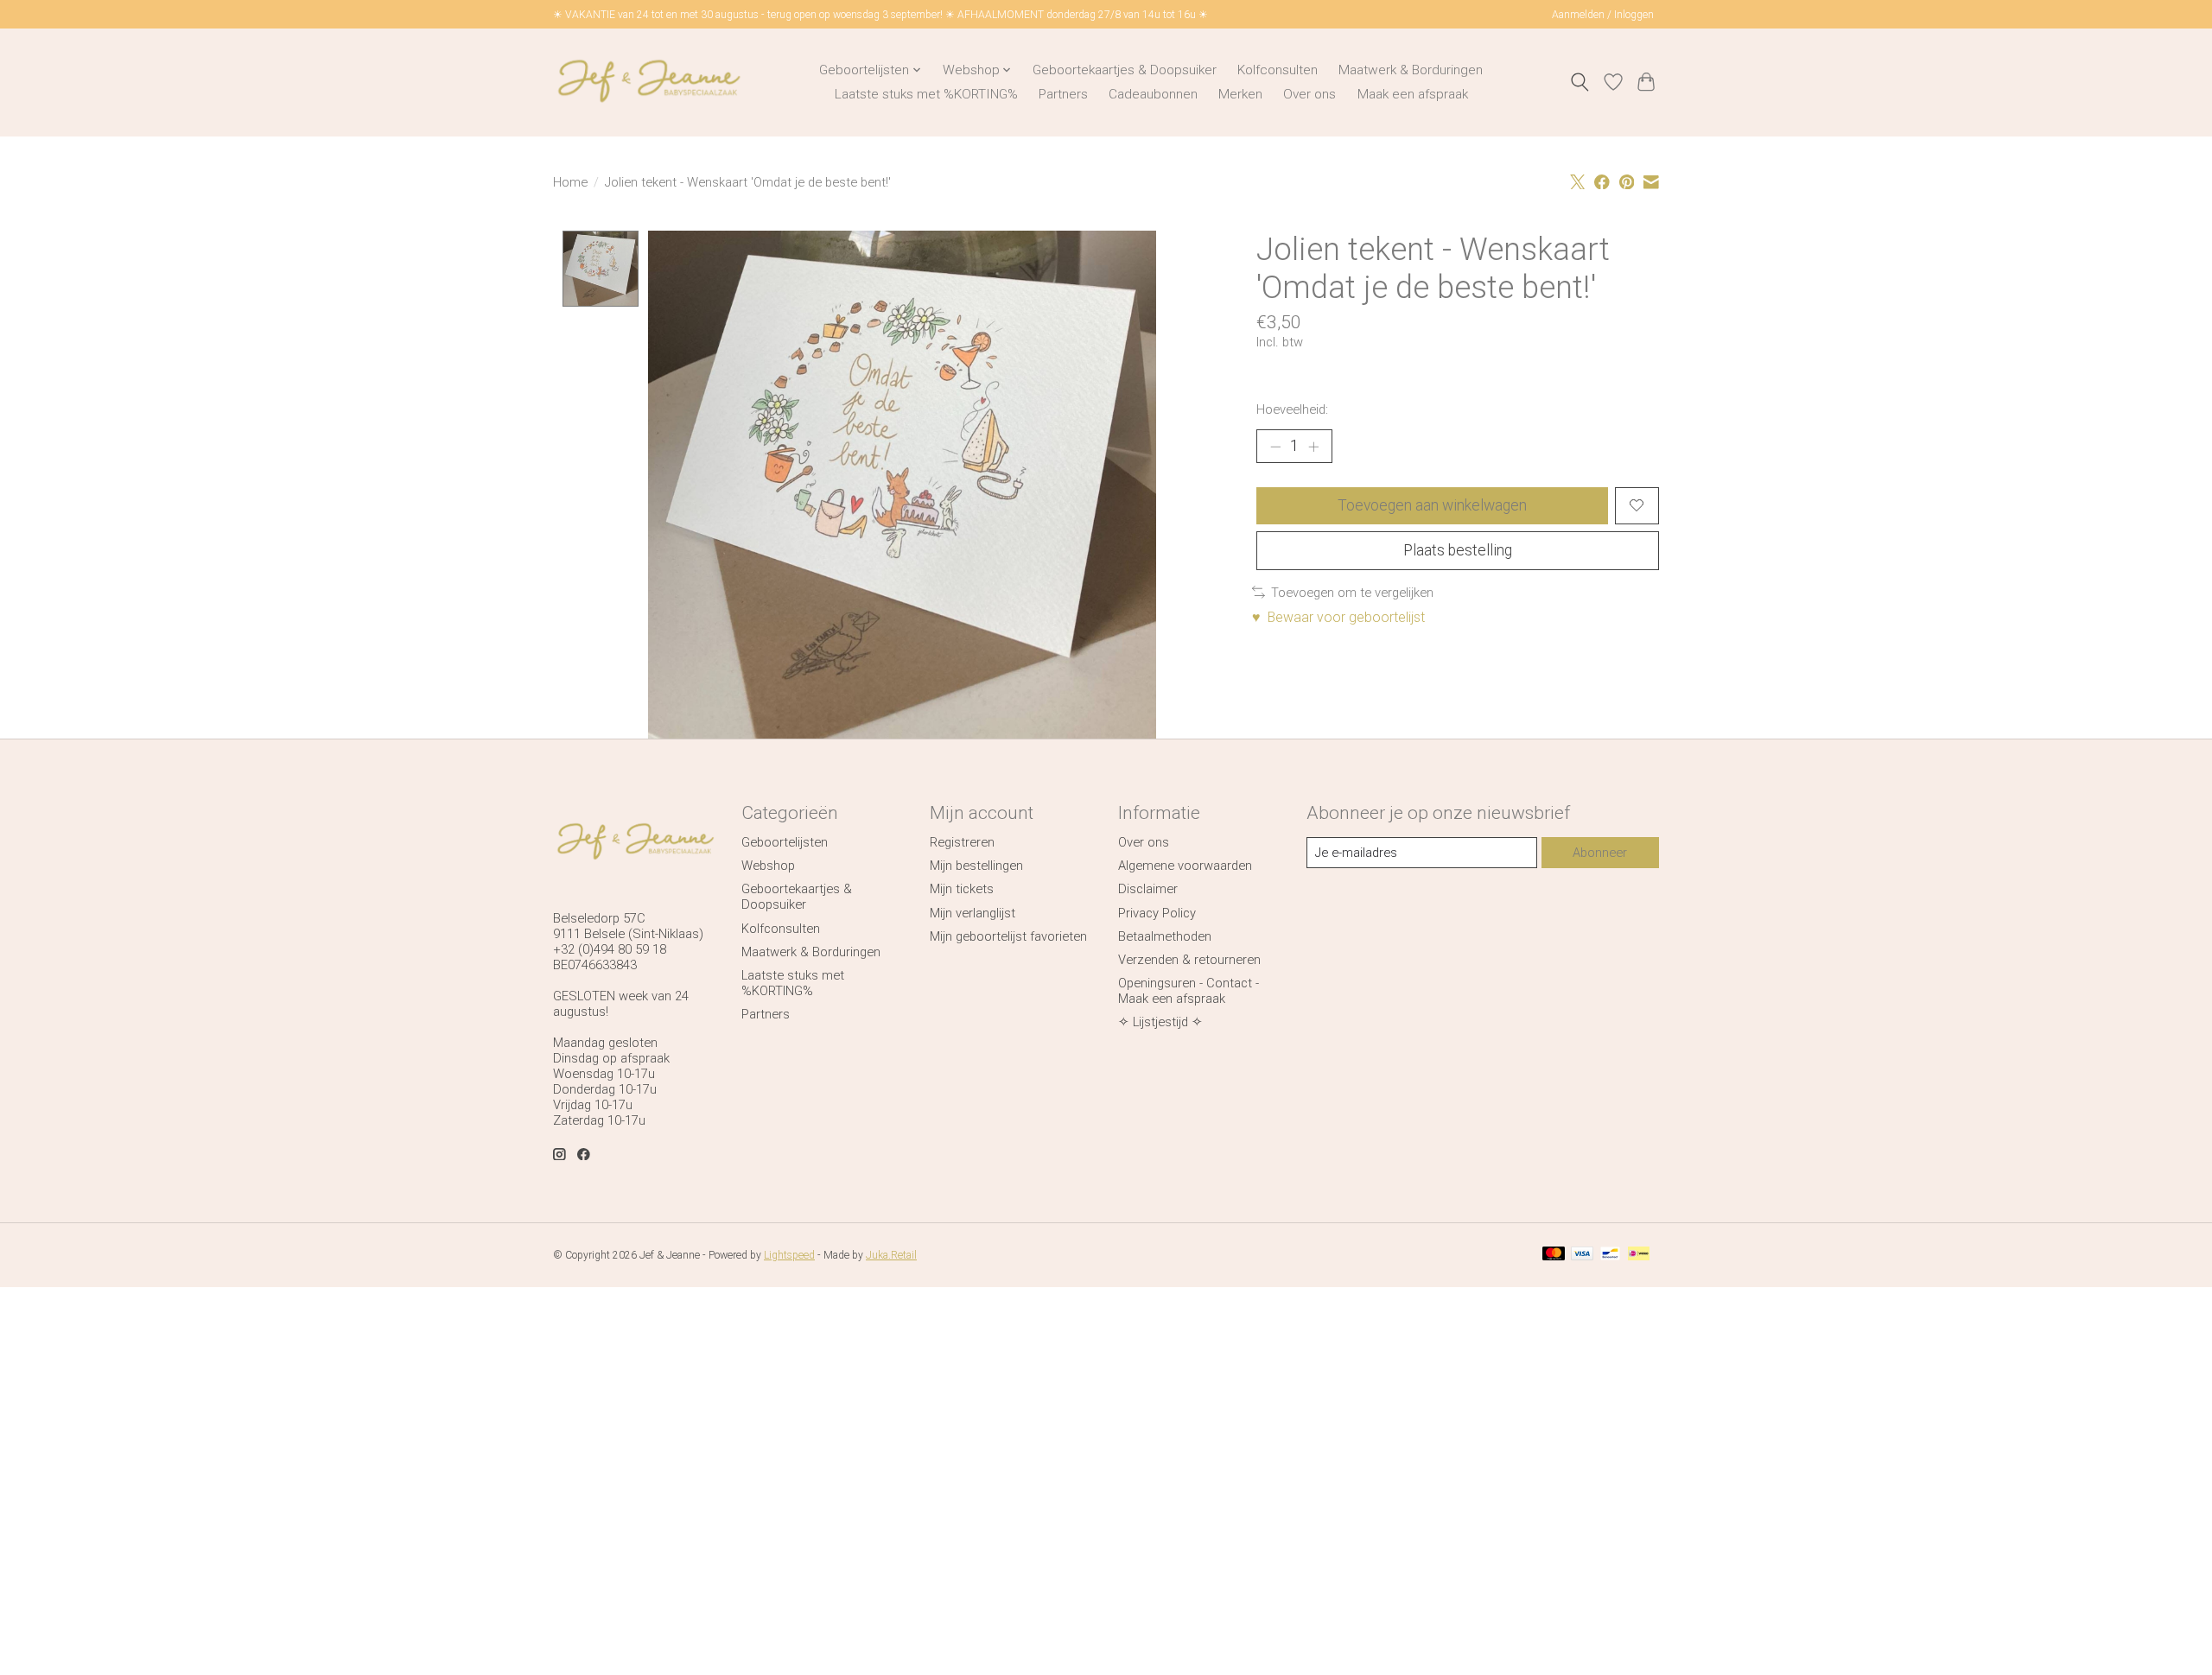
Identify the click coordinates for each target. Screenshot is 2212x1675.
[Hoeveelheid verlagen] (1275, 446)
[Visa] (1582, 1255)
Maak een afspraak (1413, 94)
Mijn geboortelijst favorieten (1008, 936)
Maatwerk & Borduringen (1411, 70)
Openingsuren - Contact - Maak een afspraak (1189, 991)
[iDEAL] (1639, 1255)
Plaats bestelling (1458, 550)
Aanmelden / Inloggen (1603, 15)
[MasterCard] (1554, 1255)
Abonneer (1600, 853)
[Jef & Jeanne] (648, 82)
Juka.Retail (891, 1255)
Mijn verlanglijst (973, 913)
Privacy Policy (1157, 913)
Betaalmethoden (1165, 936)
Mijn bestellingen (976, 866)
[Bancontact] (1610, 1255)
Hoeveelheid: (1292, 409)
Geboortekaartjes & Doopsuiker (1125, 70)
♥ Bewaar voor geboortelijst (1338, 617)
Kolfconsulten (1278, 70)
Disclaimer (1148, 889)
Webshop (768, 866)
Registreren (962, 842)
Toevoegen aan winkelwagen (1432, 505)
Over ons (1309, 94)
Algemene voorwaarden (1185, 866)
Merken (1240, 94)
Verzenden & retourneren (1189, 960)
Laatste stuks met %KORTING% (926, 94)
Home (570, 182)
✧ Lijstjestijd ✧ (1160, 1022)
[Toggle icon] (1580, 82)
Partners (1063, 94)
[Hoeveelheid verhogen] (1313, 446)
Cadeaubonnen (1153, 94)
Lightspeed (789, 1255)
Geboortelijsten (785, 842)
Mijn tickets (962, 889)
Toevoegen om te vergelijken (1352, 593)
